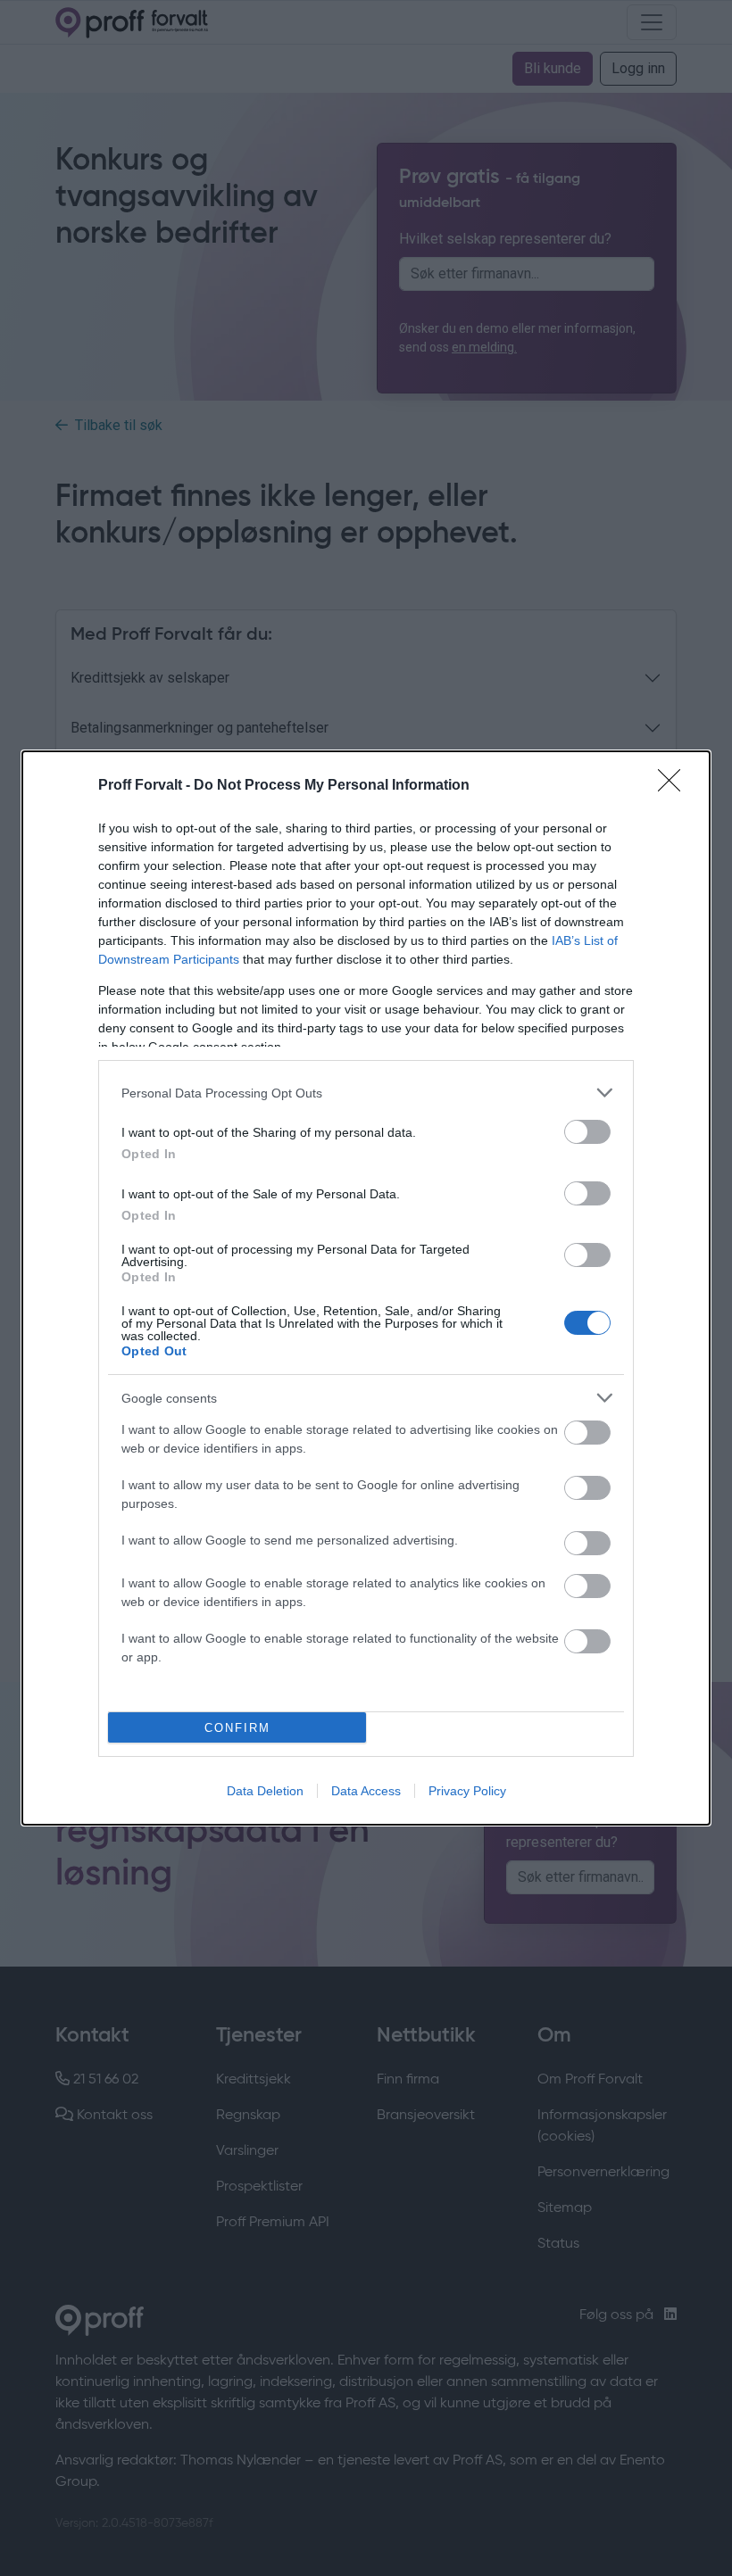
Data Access (366, 1791)
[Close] (675, 786)
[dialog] (366, 1288)
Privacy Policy (467, 1791)
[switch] (587, 1132)
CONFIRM (237, 1728)
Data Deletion (265, 1791)
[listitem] (366, 1093)
